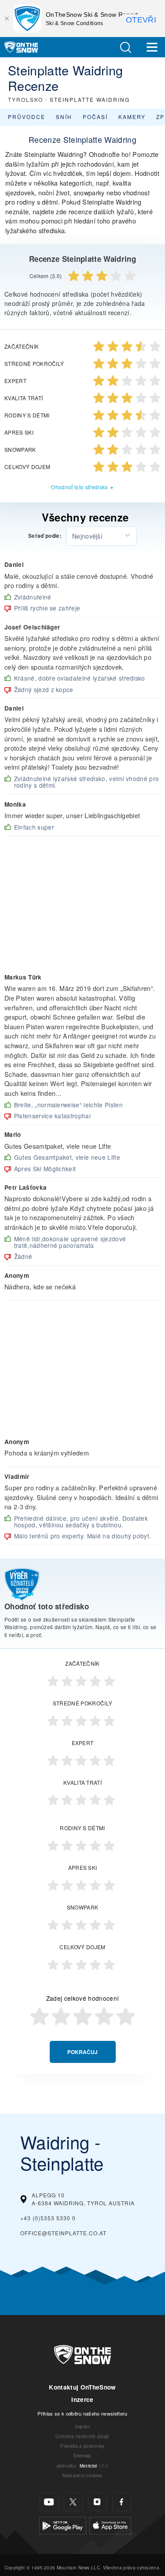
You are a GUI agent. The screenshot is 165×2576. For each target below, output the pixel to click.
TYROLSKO (26, 99)
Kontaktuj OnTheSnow (82, 2387)
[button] (125, 47)
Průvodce (27, 117)
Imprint (82, 2426)
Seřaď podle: (45, 536)
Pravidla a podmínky (82, 2446)
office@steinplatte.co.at (63, 2233)
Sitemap (82, 2455)
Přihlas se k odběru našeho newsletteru (82, 2413)
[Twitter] (73, 2502)
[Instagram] (97, 2502)
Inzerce (82, 2399)
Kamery (132, 117)
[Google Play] (63, 2525)
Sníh (64, 117)
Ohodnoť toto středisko (79, 487)
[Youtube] (49, 2502)
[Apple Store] (110, 2525)
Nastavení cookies (82, 2475)
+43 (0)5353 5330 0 (48, 2218)
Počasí (95, 117)
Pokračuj (82, 2052)
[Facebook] (122, 2502)
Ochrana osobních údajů (82, 2436)
